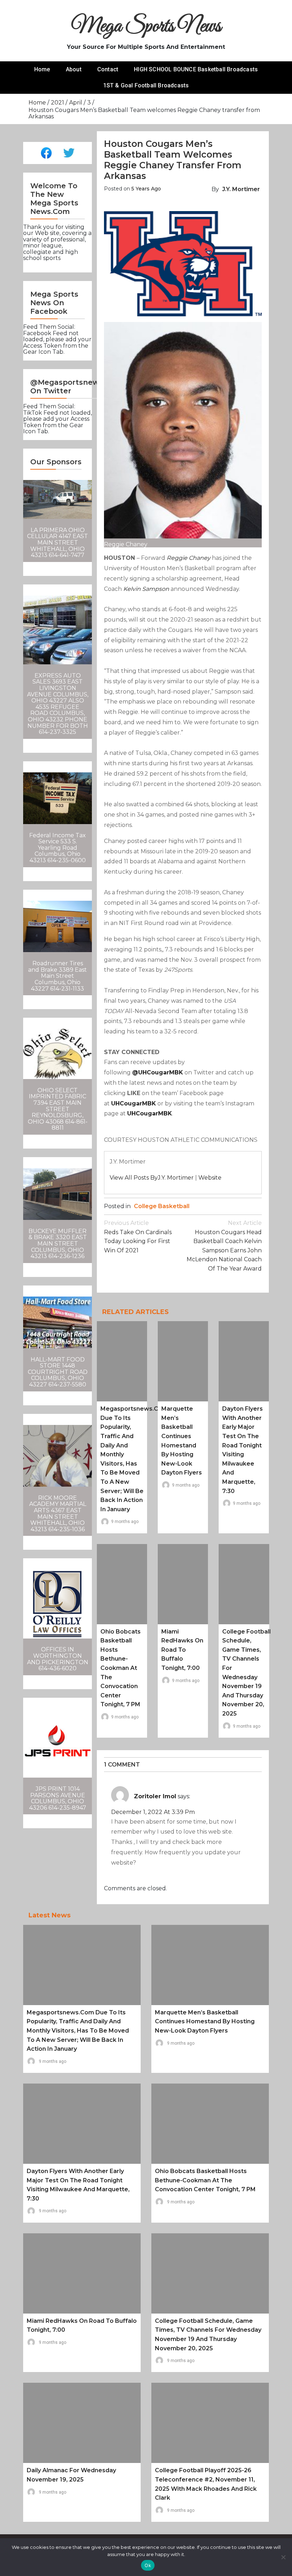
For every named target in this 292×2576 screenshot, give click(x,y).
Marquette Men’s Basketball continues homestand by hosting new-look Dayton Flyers (205, 2022)
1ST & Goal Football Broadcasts (146, 85)
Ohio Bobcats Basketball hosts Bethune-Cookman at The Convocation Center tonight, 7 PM (121, 1668)
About (74, 69)
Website (210, 1178)
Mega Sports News (146, 27)
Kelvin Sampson (146, 589)
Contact (108, 69)
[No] (283, 2557)
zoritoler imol (155, 1796)
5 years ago (146, 189)
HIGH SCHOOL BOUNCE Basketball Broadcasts (196, 69)
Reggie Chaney (189, 558)
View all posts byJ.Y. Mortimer (152, 1178)
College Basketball (162, 1206)
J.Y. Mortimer (241, 189)
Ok (148, 2565)
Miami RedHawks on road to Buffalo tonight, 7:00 (182, 1650)
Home (42, 69)
